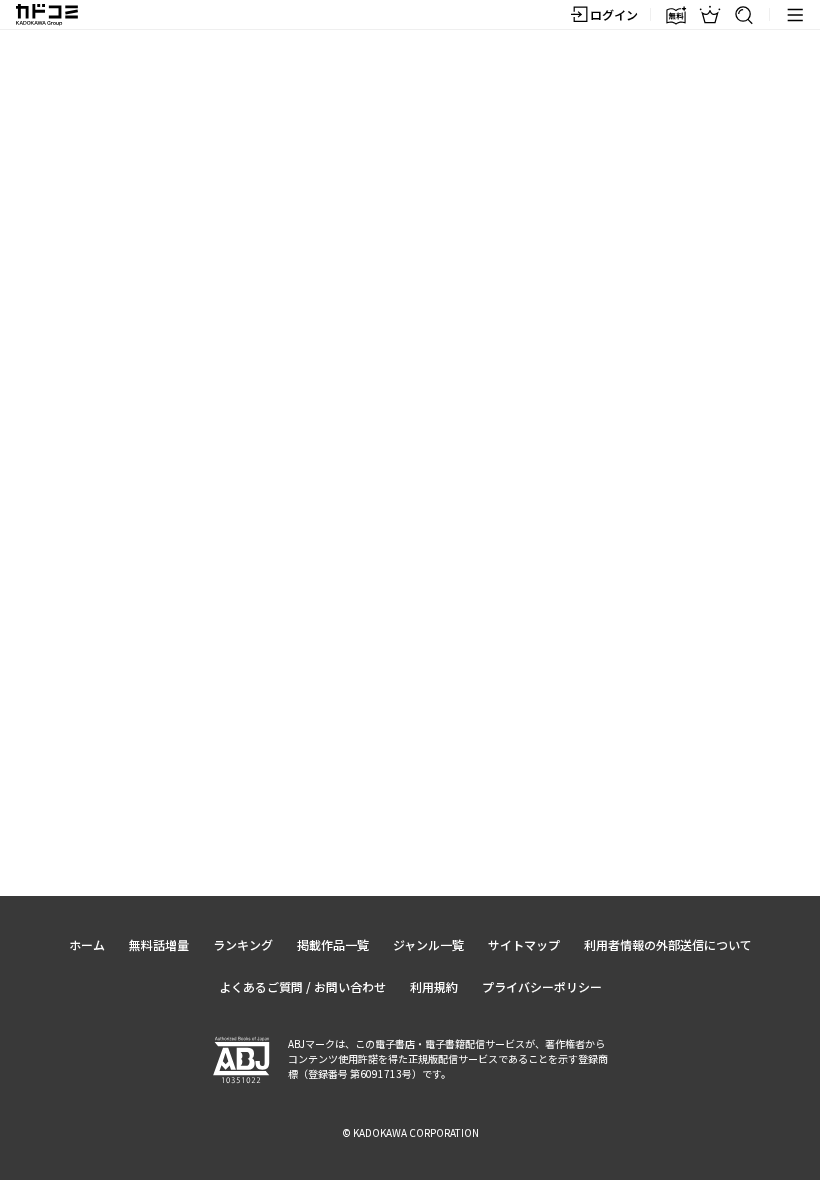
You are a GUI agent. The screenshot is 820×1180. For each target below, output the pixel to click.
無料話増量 (159, 944)
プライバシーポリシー (542, 986)
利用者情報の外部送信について (668, 944)
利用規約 (434, 986)
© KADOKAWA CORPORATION (410, 1132)
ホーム (87, 944)
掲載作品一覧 (333, 944)
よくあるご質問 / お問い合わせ (302, 986)
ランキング (243, 944)
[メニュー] (795, 15)
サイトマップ (524, 944)
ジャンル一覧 (428, 944)
